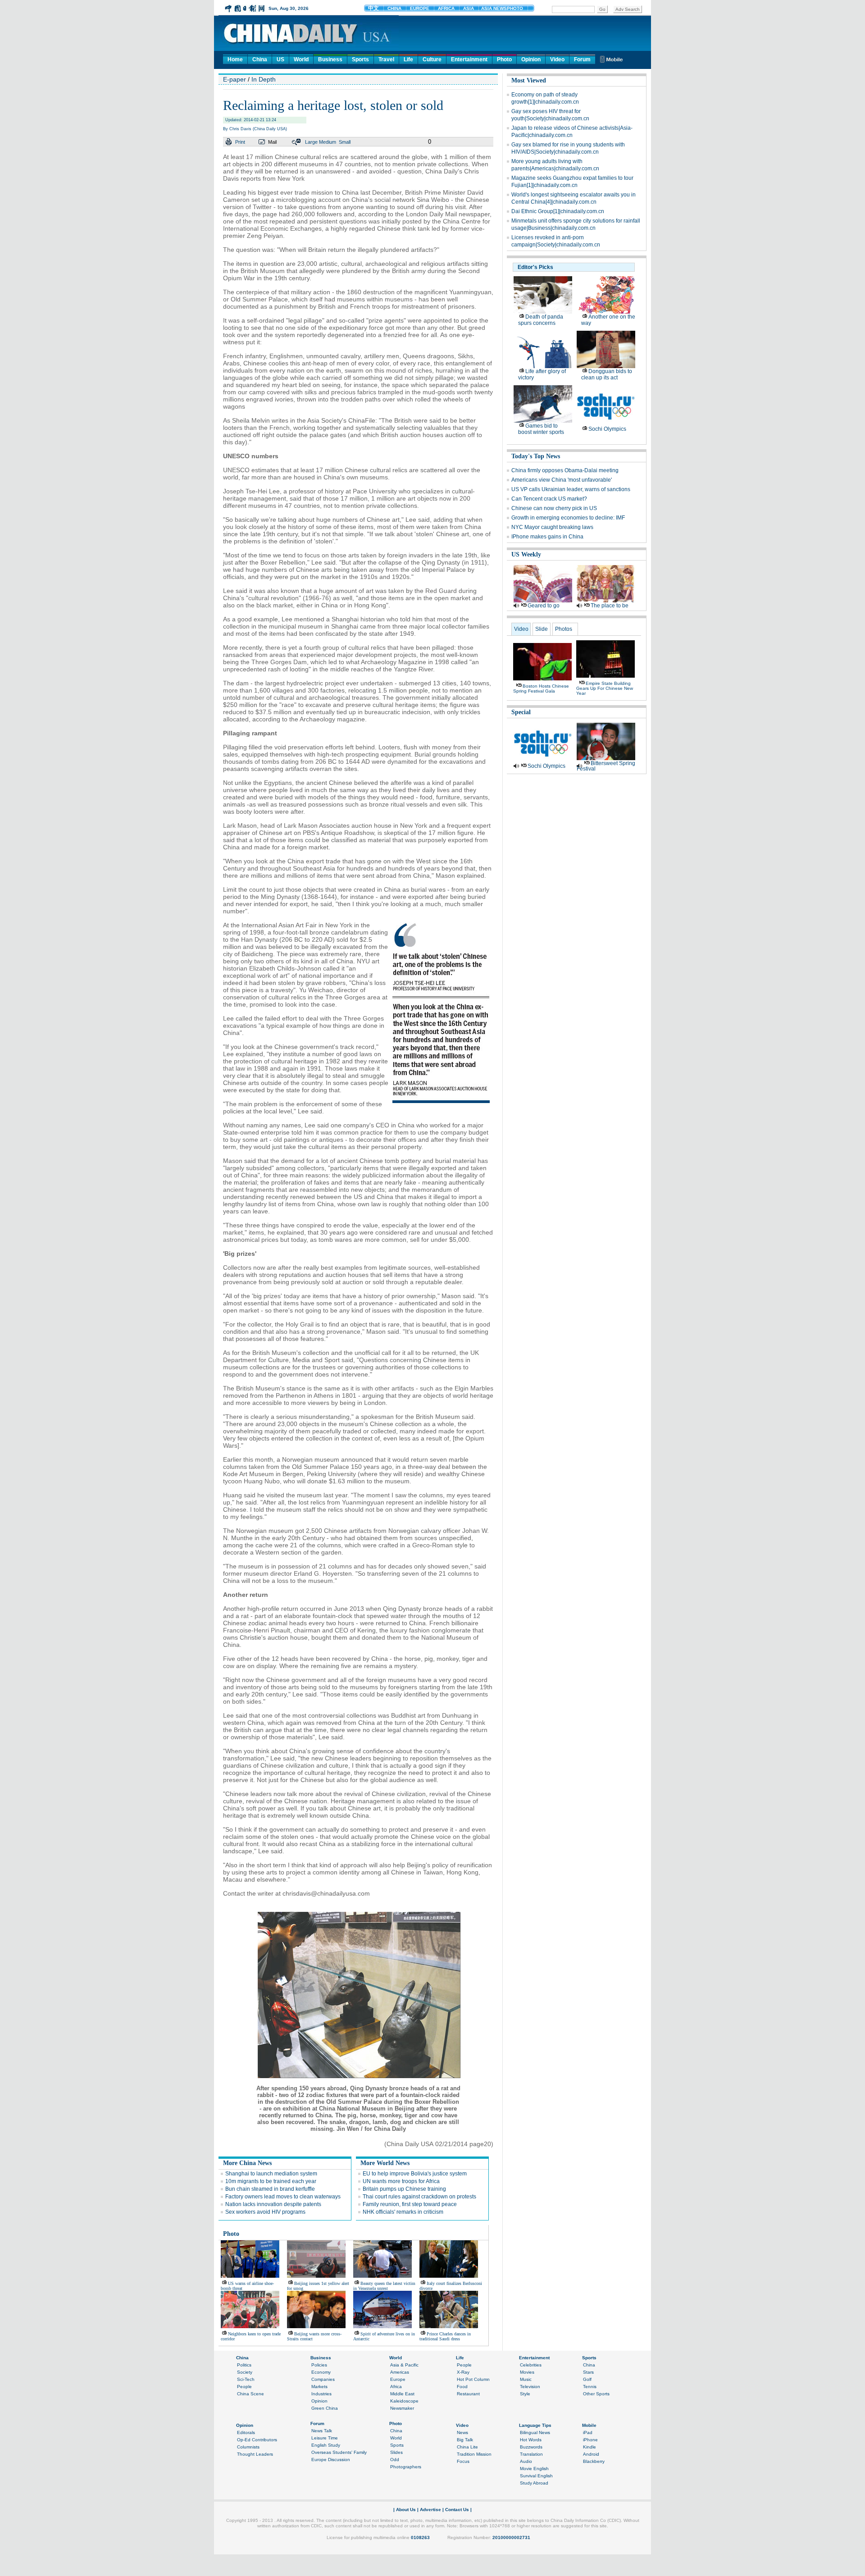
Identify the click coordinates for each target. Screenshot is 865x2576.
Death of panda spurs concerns (541, 320)
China (260, 59)
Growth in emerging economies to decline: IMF (568, 518)
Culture (432, 59)
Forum (582, 59)
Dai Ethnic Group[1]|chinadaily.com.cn (558, 211)
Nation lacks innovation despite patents (273, 2204)
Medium (328, 142)
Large (311, 142)
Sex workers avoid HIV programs (265, 2212)
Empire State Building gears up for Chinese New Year (605, 688)
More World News (385, 2163)
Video (557, 59)
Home (235, 59)
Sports (360, 59)
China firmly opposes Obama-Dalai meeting (565, 470)
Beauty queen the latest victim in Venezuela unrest (384, 2286)
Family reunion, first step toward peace (410, 2204)
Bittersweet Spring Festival (606, 766)
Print (240, 142)
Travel (386, 59)
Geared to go (544, 606)
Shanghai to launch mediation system (271, 2174)
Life (408, 59)
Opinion (531, 59)
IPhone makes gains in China (547, 537)
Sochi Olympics (607, 429)
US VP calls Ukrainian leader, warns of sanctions (571, 489)
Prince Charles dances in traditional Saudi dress (445, 2336)
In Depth (264, 79)
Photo (504, 59)
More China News (247, 2163)
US (280, 59)
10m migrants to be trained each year (271, 2181)
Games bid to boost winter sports (541, 429)
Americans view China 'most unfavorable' (562, 480)
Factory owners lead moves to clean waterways (283, 2197)
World (301, 59)
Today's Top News (536, 456)
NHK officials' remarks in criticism (403, 2212)
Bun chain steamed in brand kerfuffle (270, 2189)
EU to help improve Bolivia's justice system (415, 2174)
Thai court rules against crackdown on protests (419, 2197)
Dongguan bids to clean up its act (607, 374)
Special (521, 712)
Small (345, 142)
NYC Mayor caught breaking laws (552, 527)
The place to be (610, 606)
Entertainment (469, 59)
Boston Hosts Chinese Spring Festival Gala (541, 688)
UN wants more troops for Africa (401, 2181)
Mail (272, 142)
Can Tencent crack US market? (549, 499)
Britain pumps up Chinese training (404, 2189)
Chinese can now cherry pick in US (554, 508)
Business (330, 59)
